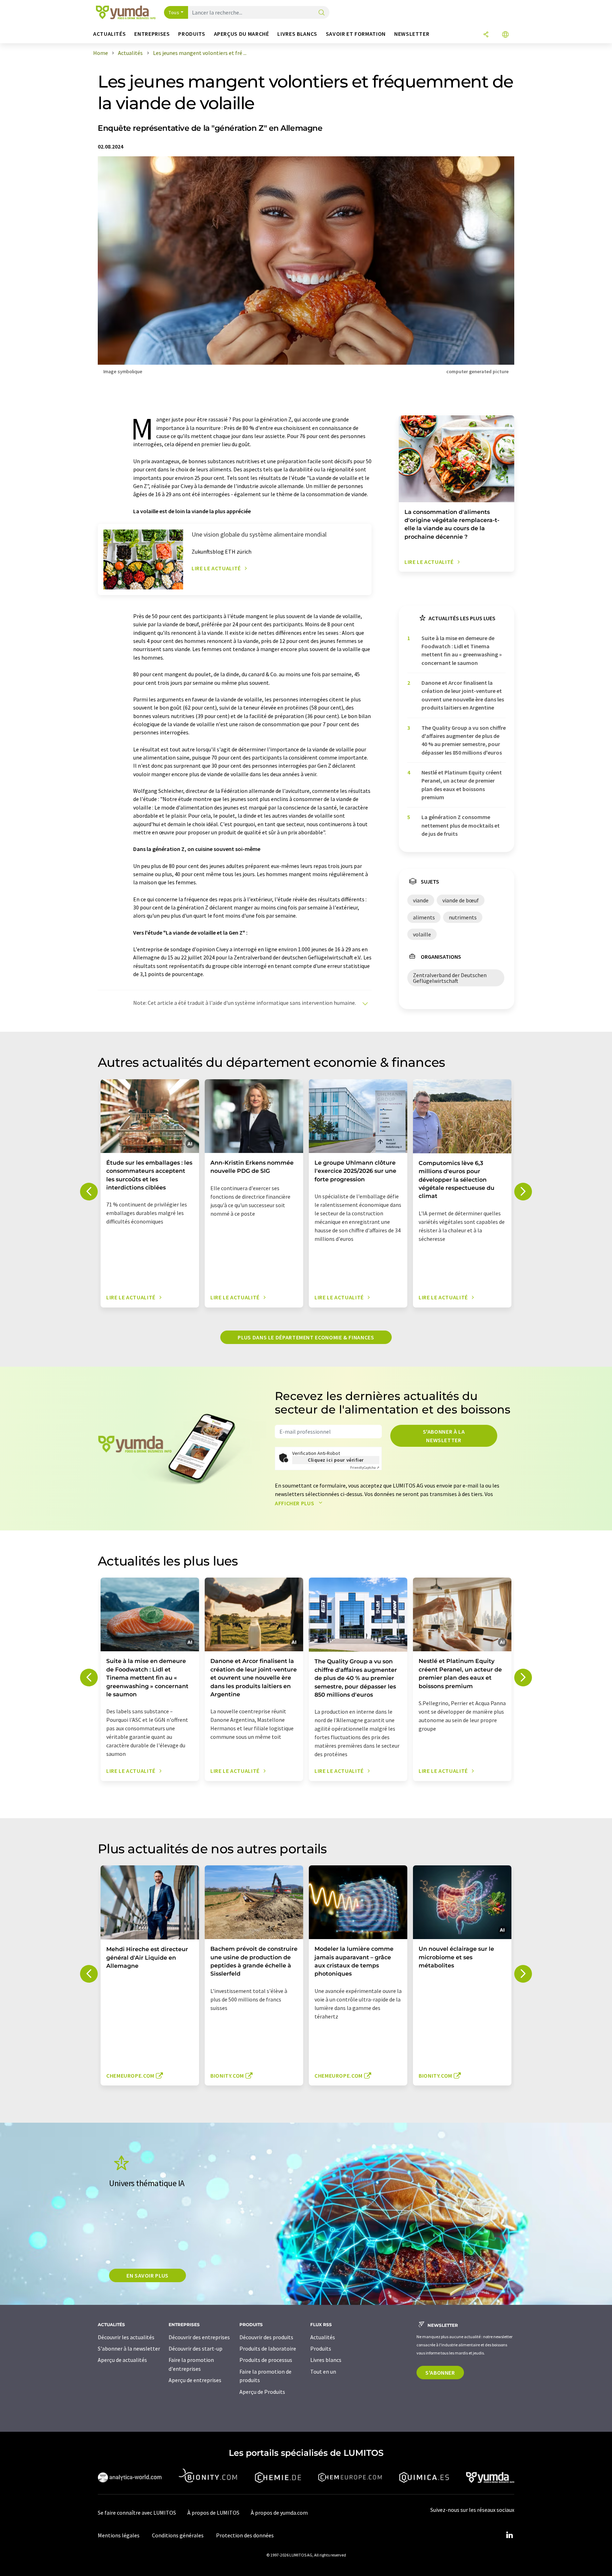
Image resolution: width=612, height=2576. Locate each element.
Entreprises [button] (152, 34)
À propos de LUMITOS (213, 2513)
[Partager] (486, 35)
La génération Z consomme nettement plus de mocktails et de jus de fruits (461, 825)
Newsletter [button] (412, 34)
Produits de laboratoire (268, 2348)
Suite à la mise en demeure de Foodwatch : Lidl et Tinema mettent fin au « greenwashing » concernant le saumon (462, 650)
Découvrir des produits (266, 2337)
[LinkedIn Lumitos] (509, 2535)
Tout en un (323, 2371)
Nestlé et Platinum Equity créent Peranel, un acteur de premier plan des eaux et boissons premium (462, 785)
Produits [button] (192, 34)
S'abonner (440, 2373)
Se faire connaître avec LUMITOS (137, 2513)
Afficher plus (295, 1503)
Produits (321, 2348)
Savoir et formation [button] (356, 34)
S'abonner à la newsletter (444, 1436)
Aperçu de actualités (122, 2360)
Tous (174, 12)
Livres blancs (326, 2360)
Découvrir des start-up (195, 2348)
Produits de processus (266, 2360)
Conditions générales (178, 2535)
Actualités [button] (109, 34)
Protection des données (245, 2535)
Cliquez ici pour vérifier (336, 1460)
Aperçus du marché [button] (242, 34)
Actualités (323, 2337)
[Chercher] (322, 13)
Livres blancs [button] (297, 34)
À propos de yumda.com (279, 2513)
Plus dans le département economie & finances (306, 1337)
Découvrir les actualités (126, 2337)
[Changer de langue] (505, 35)
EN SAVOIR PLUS (148, 2275)
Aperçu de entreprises (195, 2380)
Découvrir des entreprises (199, 2337)
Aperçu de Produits (262, 2392)
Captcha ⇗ (365, 1468)
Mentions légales (119, 2535)
